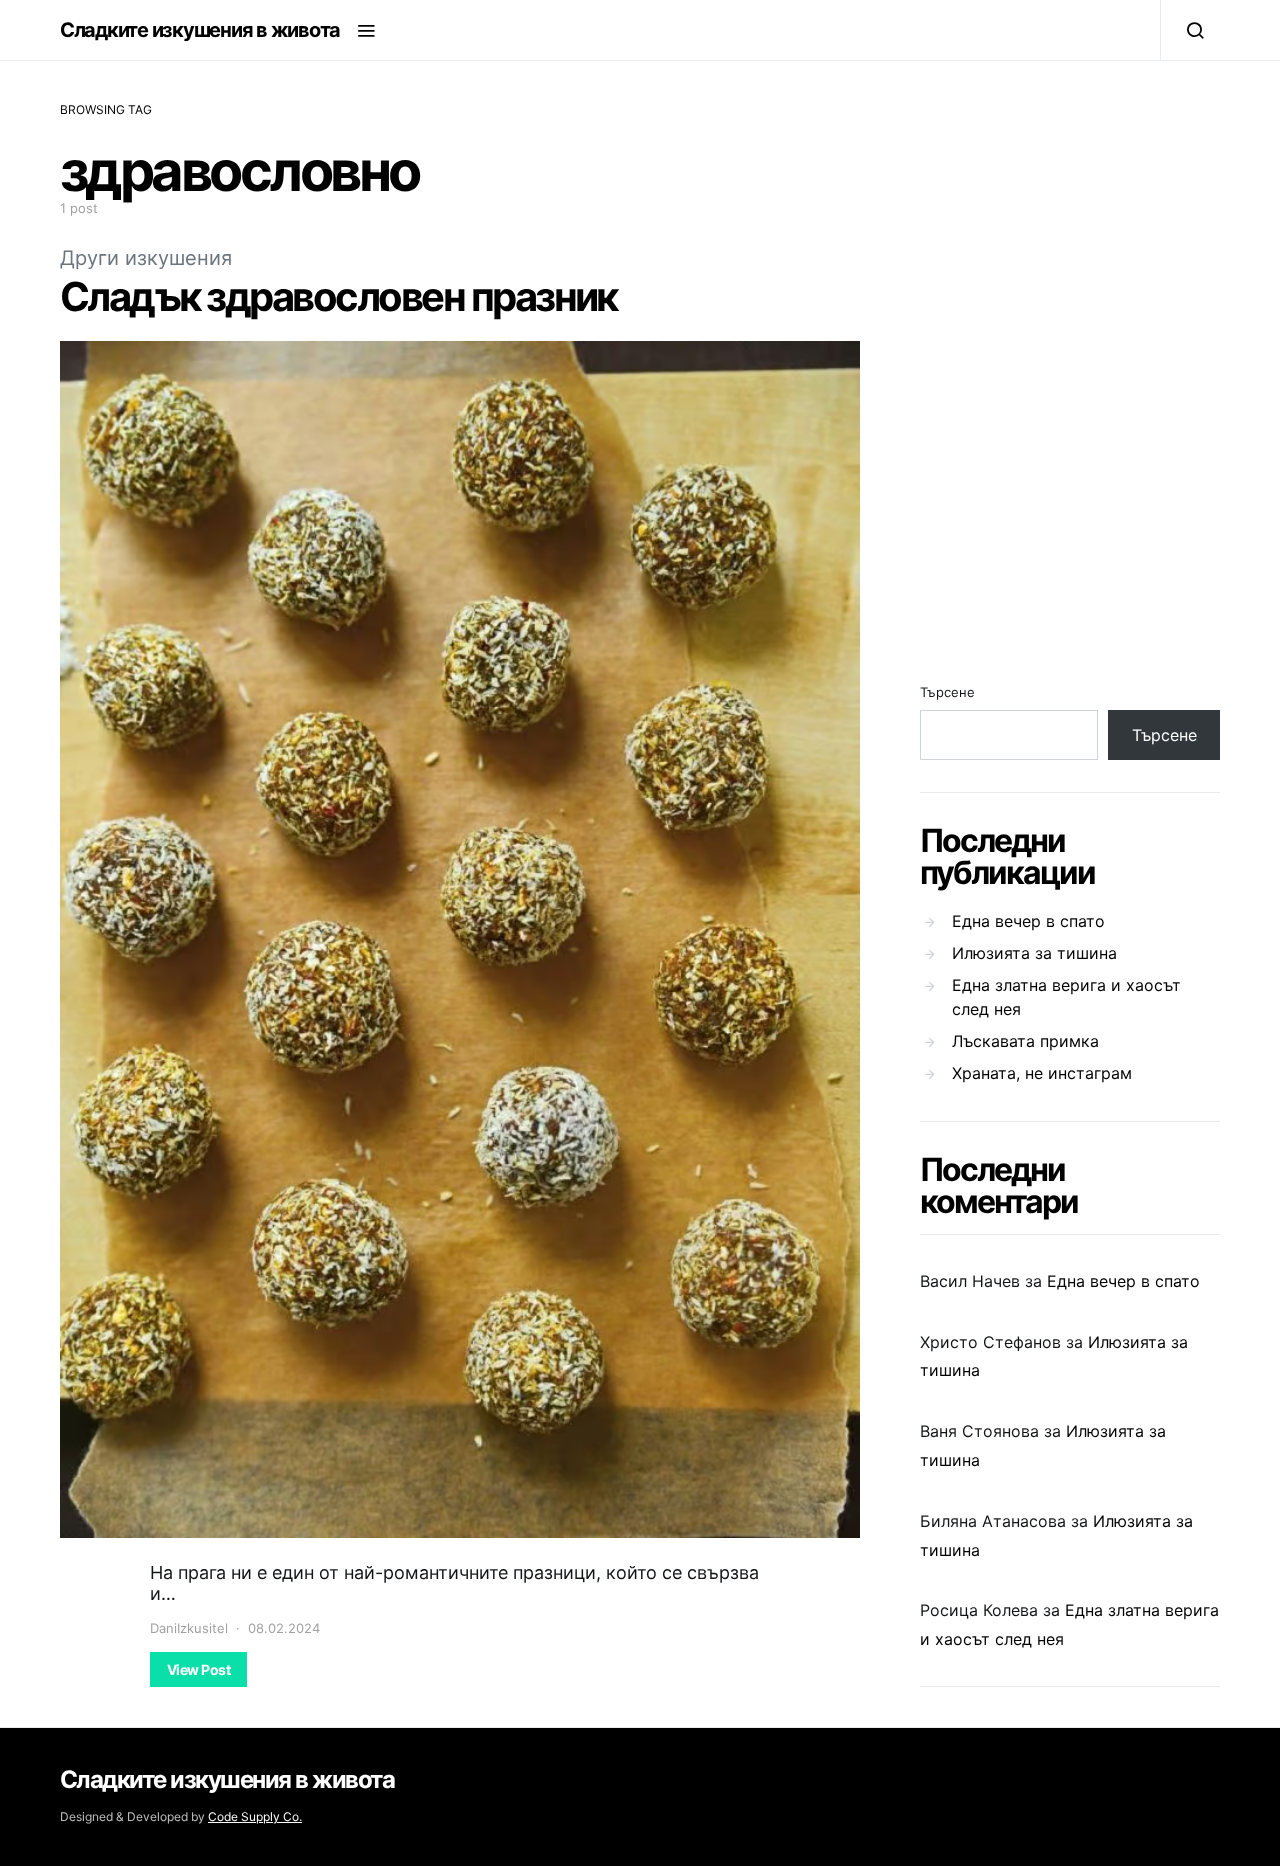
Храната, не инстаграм (1042, 1073)
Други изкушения (146, 258)
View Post (198, 1669)
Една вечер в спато (1028, 921)
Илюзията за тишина (1034, 953)
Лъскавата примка (1025, 1041)
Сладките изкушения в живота (200, 30)
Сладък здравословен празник (338, 296)
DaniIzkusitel (189, 1628)
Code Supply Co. (255, 1816)
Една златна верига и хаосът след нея (1066, 997)
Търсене (947, 692)
